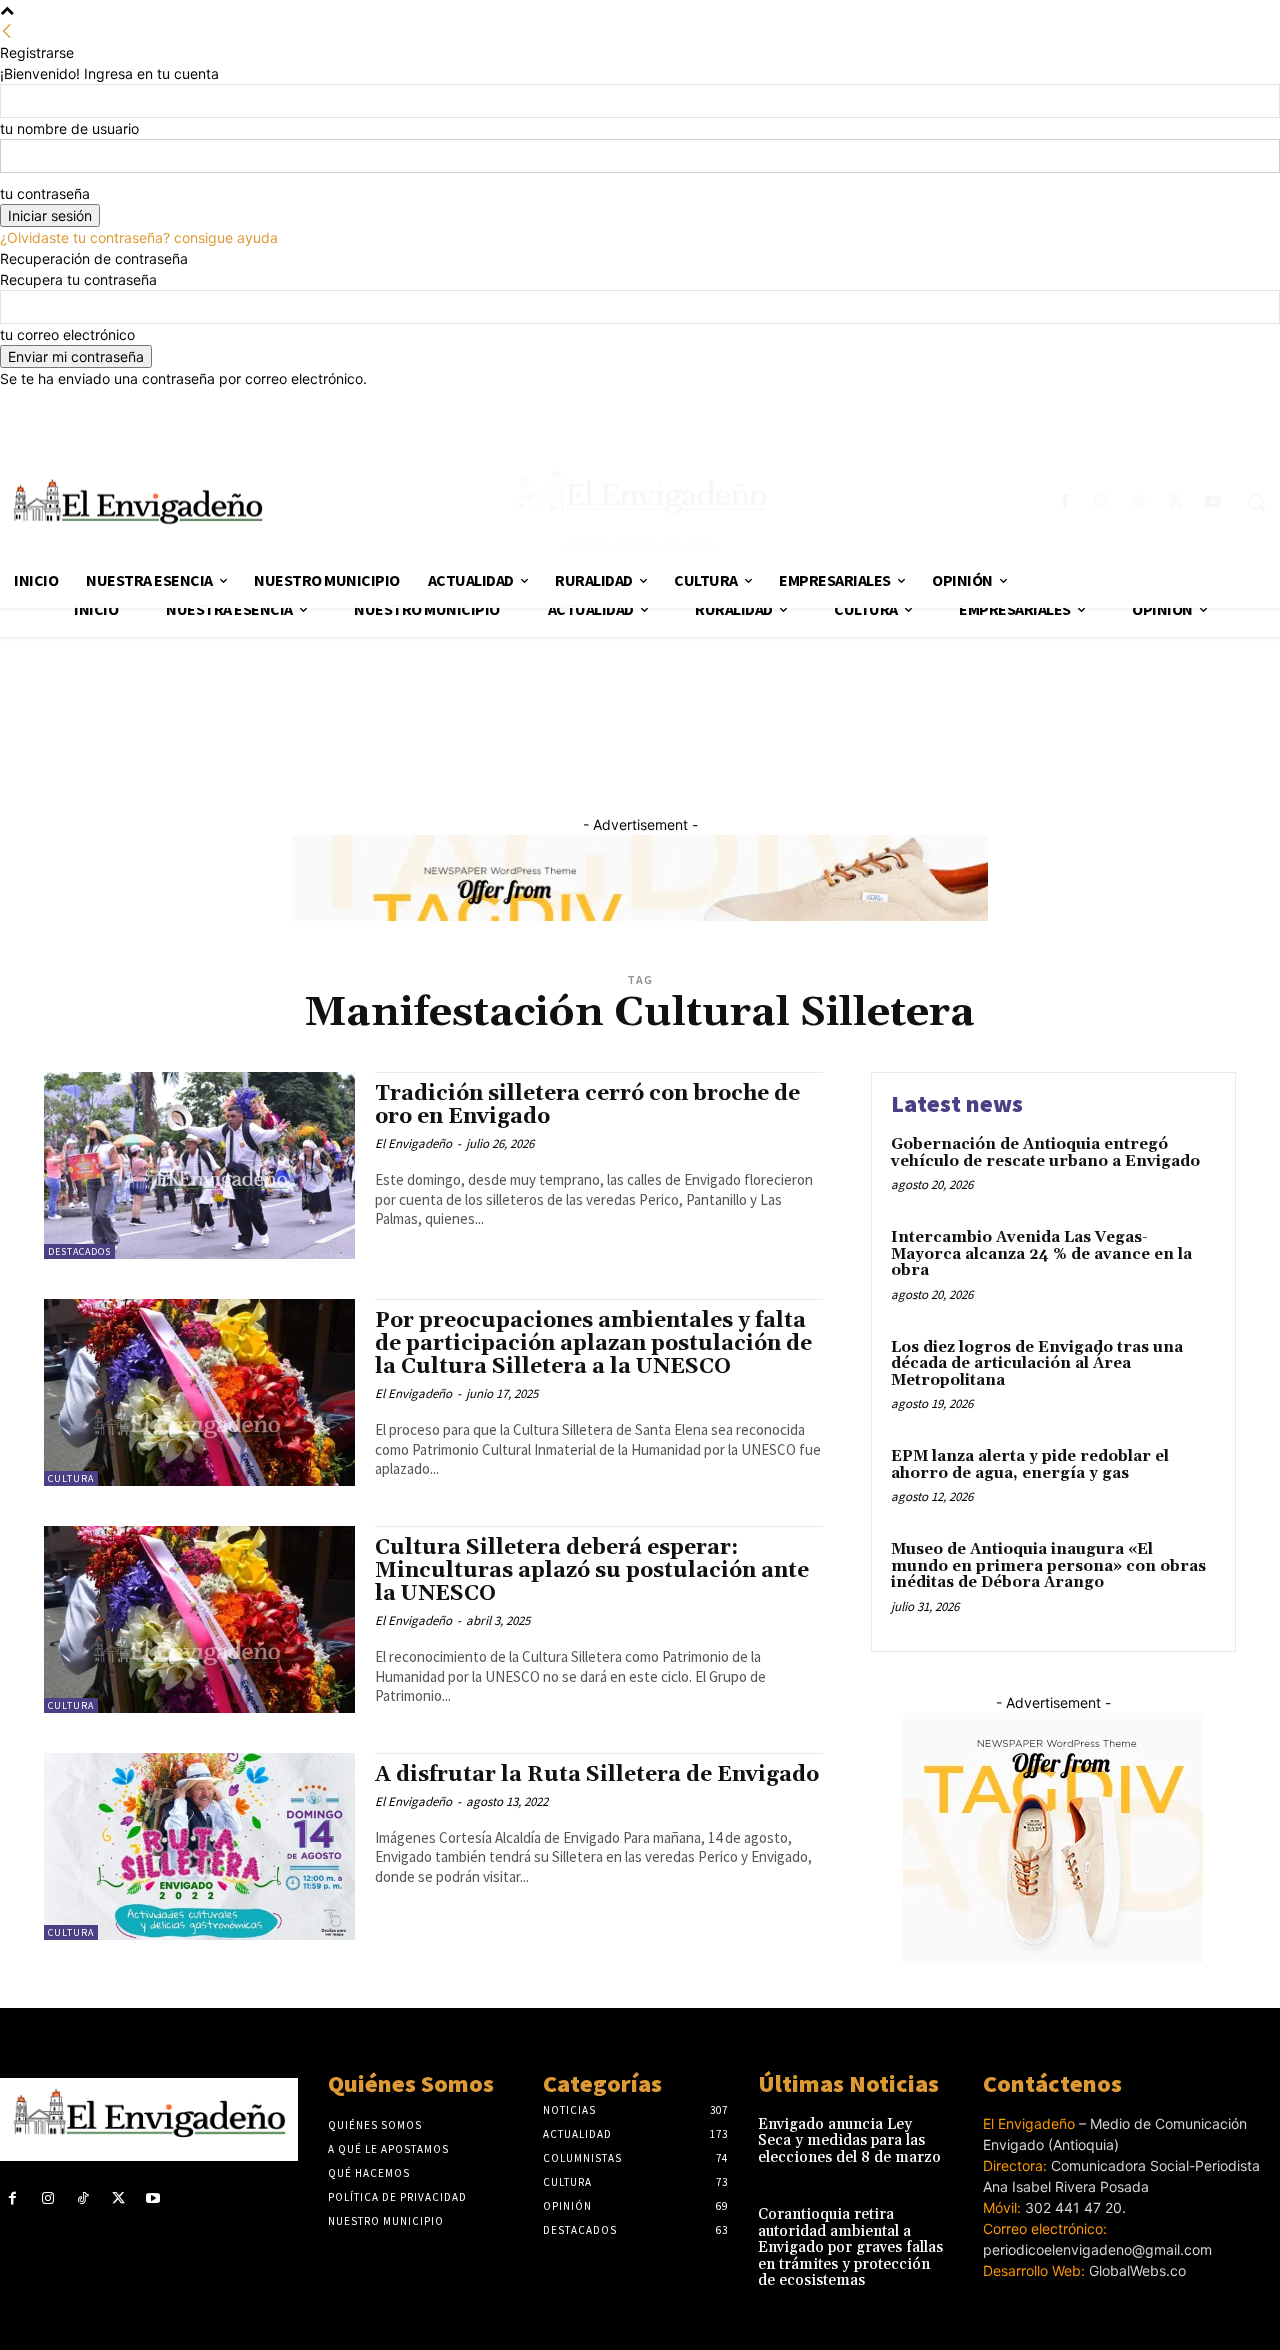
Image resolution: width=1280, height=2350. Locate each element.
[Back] (7, 31)
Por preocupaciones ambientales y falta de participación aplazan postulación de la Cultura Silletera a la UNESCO (593, 1344)
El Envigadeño (413, 1143)
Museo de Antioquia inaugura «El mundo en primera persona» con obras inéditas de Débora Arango (1048, 1566)
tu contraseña (45, 193)
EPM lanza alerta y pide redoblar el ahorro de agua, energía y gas (1030, 1465)
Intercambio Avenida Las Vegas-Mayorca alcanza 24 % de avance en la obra (1041, 1254)
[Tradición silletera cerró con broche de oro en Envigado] (199, 1165)
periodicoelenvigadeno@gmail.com (1097, 2249)
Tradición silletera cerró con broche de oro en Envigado (587, 1105)
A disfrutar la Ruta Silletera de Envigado (597, 1775)
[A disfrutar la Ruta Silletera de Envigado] (199, 1846)
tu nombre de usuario (69, 128)
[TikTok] (82, 2198)
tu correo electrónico (67, 334)
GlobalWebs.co (1137, 2270)
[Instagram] (47, 2198)
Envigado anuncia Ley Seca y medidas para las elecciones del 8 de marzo (849, 2141)
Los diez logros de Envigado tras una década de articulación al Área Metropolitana (1037, 1364)
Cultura (71, 1478)
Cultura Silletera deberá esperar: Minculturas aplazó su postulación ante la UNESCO (592, 1571)
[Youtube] (153, 2198)
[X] (118, 2198)
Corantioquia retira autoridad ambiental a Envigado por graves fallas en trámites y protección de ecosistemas (850, 2247)
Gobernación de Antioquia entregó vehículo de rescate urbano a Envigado (1045, 1153)
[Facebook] (12, 2198)
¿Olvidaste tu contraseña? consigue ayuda (139, 237)
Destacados (79, 1251)
